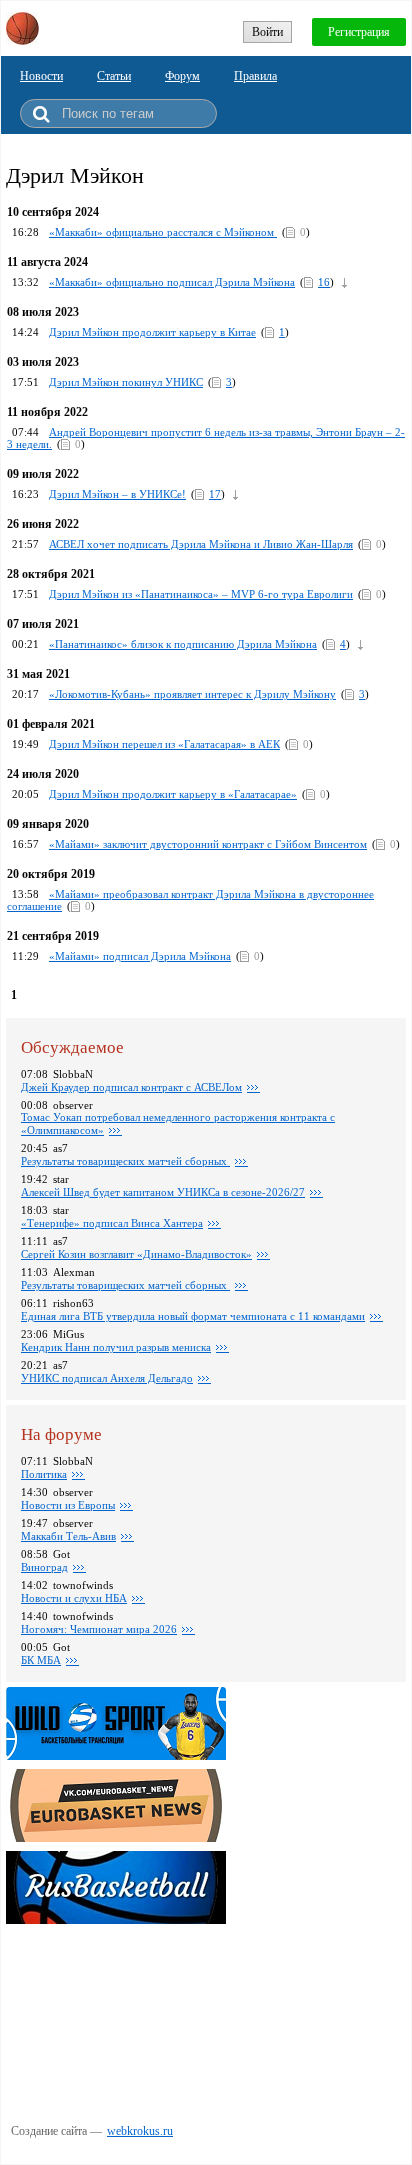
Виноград (44, 1567)
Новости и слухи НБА (74, 1598)
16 (324, 282)
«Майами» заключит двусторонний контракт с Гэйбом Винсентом (208, 844)
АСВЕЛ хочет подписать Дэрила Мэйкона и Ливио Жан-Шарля (201, 544)
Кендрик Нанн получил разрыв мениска (116, 1347)
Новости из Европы (68, 1505)
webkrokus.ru (140, 2131)
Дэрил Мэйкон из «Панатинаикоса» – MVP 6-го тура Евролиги (201, 594)
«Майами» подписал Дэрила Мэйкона (140, 956)
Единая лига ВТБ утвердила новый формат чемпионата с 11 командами (193, 1316)
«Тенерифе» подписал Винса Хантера (112, 1223)
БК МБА (41, 1660)
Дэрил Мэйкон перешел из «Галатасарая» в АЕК (164, 744)
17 (215, 494)
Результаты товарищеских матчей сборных (125, 1161)
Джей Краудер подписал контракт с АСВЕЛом (131, 1087)
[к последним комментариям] (344, 282)
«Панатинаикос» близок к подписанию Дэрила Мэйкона (183, 644)
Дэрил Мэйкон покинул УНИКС (126, 382)
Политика (44, 1474)
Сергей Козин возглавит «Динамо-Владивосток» (136, 1254)
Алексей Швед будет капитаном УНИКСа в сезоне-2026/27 (163, 1192)
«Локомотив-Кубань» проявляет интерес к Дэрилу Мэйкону (192, 694)
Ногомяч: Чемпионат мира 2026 (99, 1629)
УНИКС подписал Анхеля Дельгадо (107, 1378)
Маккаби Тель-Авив (68, 1536)
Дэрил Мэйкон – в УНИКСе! (117, 494)
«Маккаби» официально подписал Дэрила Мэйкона (172, 282)
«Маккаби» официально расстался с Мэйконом (163, 232)
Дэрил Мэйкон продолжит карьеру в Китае (152, 332)
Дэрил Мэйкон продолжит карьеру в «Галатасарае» (173, 794)
